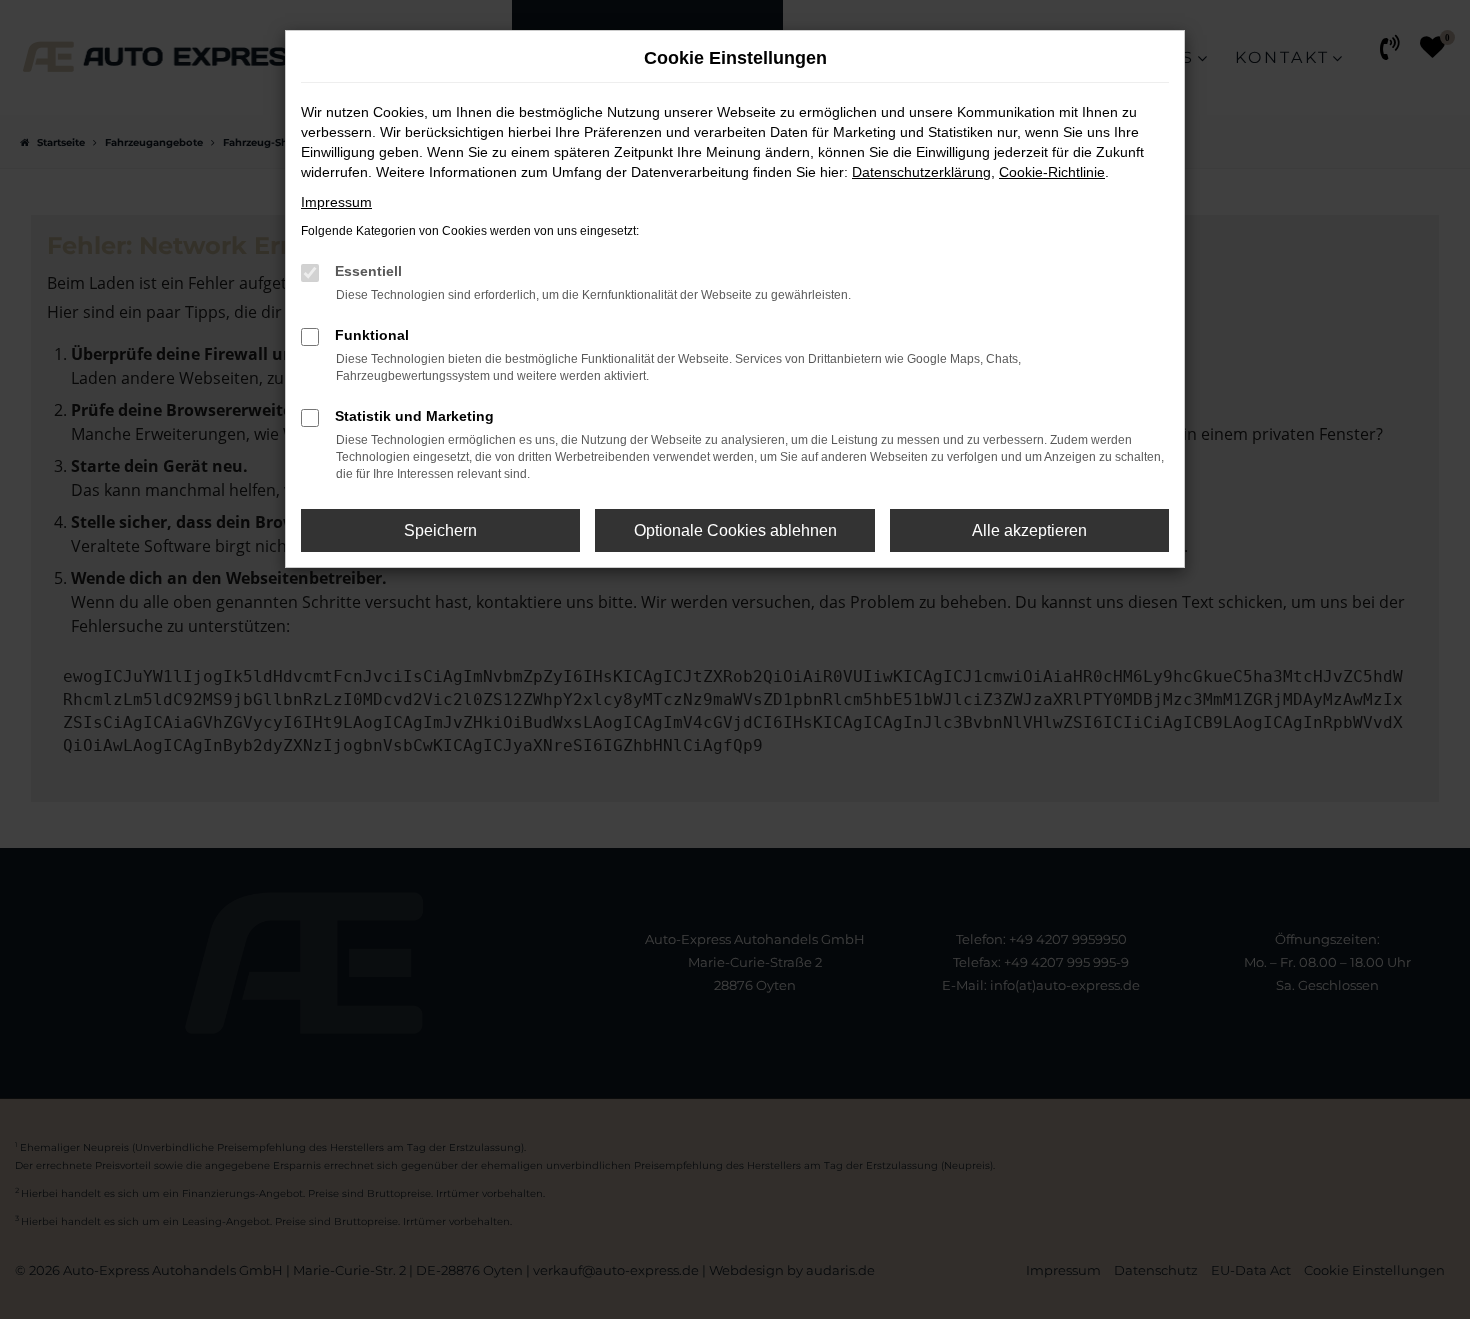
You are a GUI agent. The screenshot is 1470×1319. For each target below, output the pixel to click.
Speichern (440, 530)
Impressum (336, 202)
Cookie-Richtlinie (1052, 172)
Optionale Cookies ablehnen (735, 530)
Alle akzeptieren (1029, 530)
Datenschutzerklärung (921, 172)
